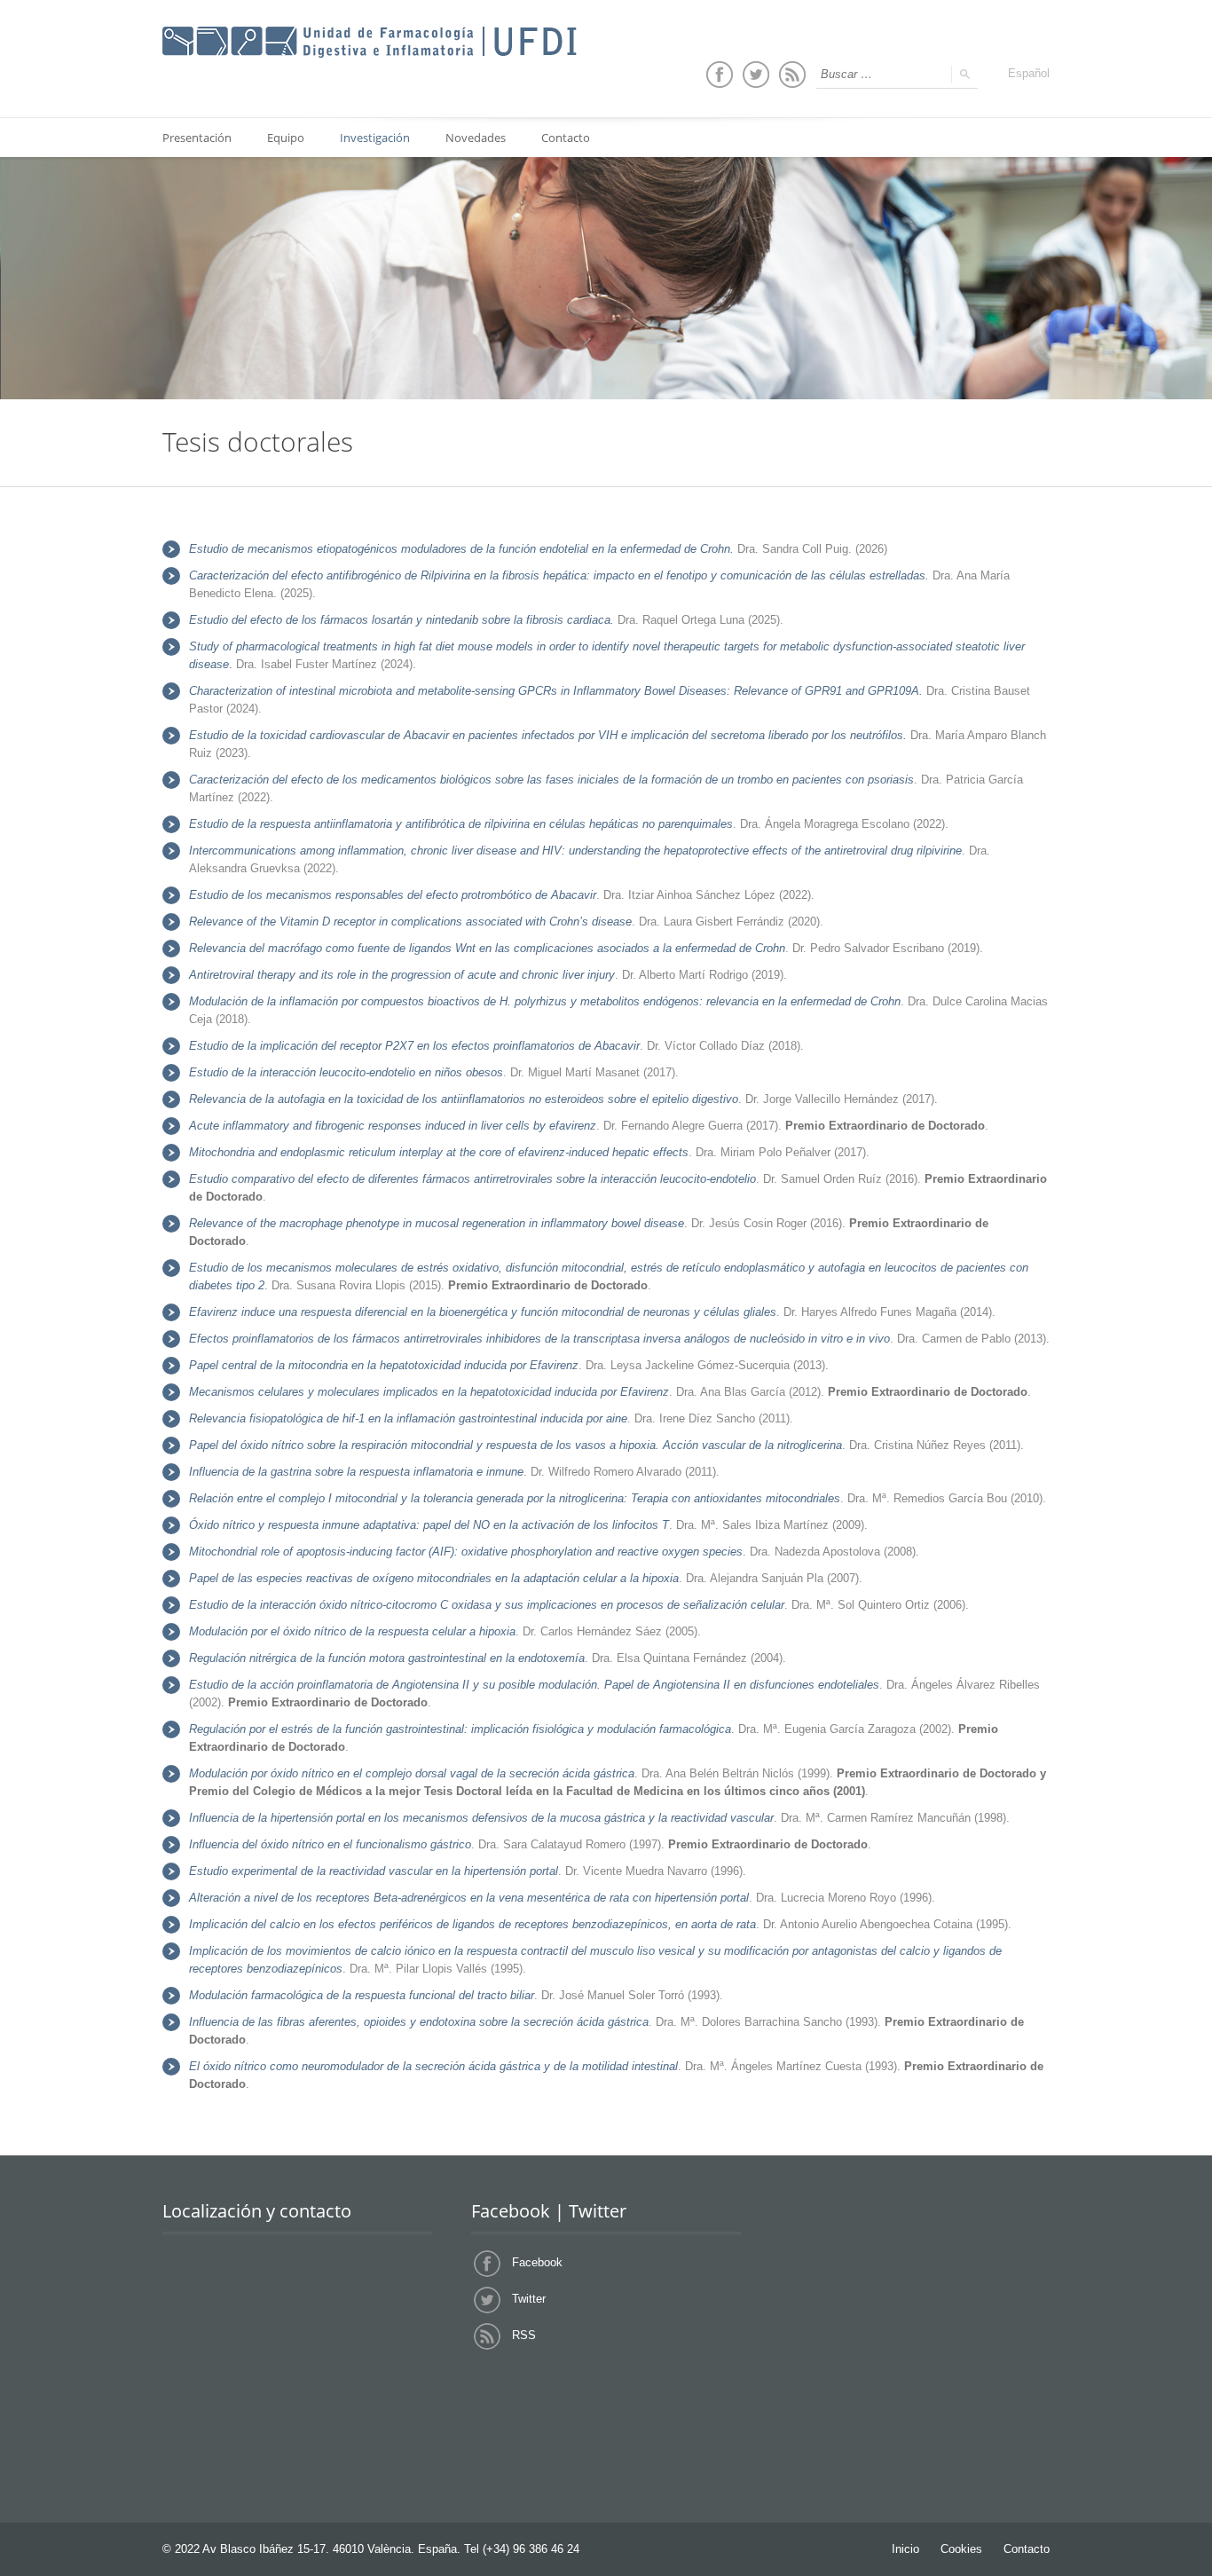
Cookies (961, 2549)
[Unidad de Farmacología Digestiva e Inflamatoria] (370, 43)
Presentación (197, 138)
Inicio (905, 2549)
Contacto (566, 138)
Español (1029, 73)
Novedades (476, 138)
